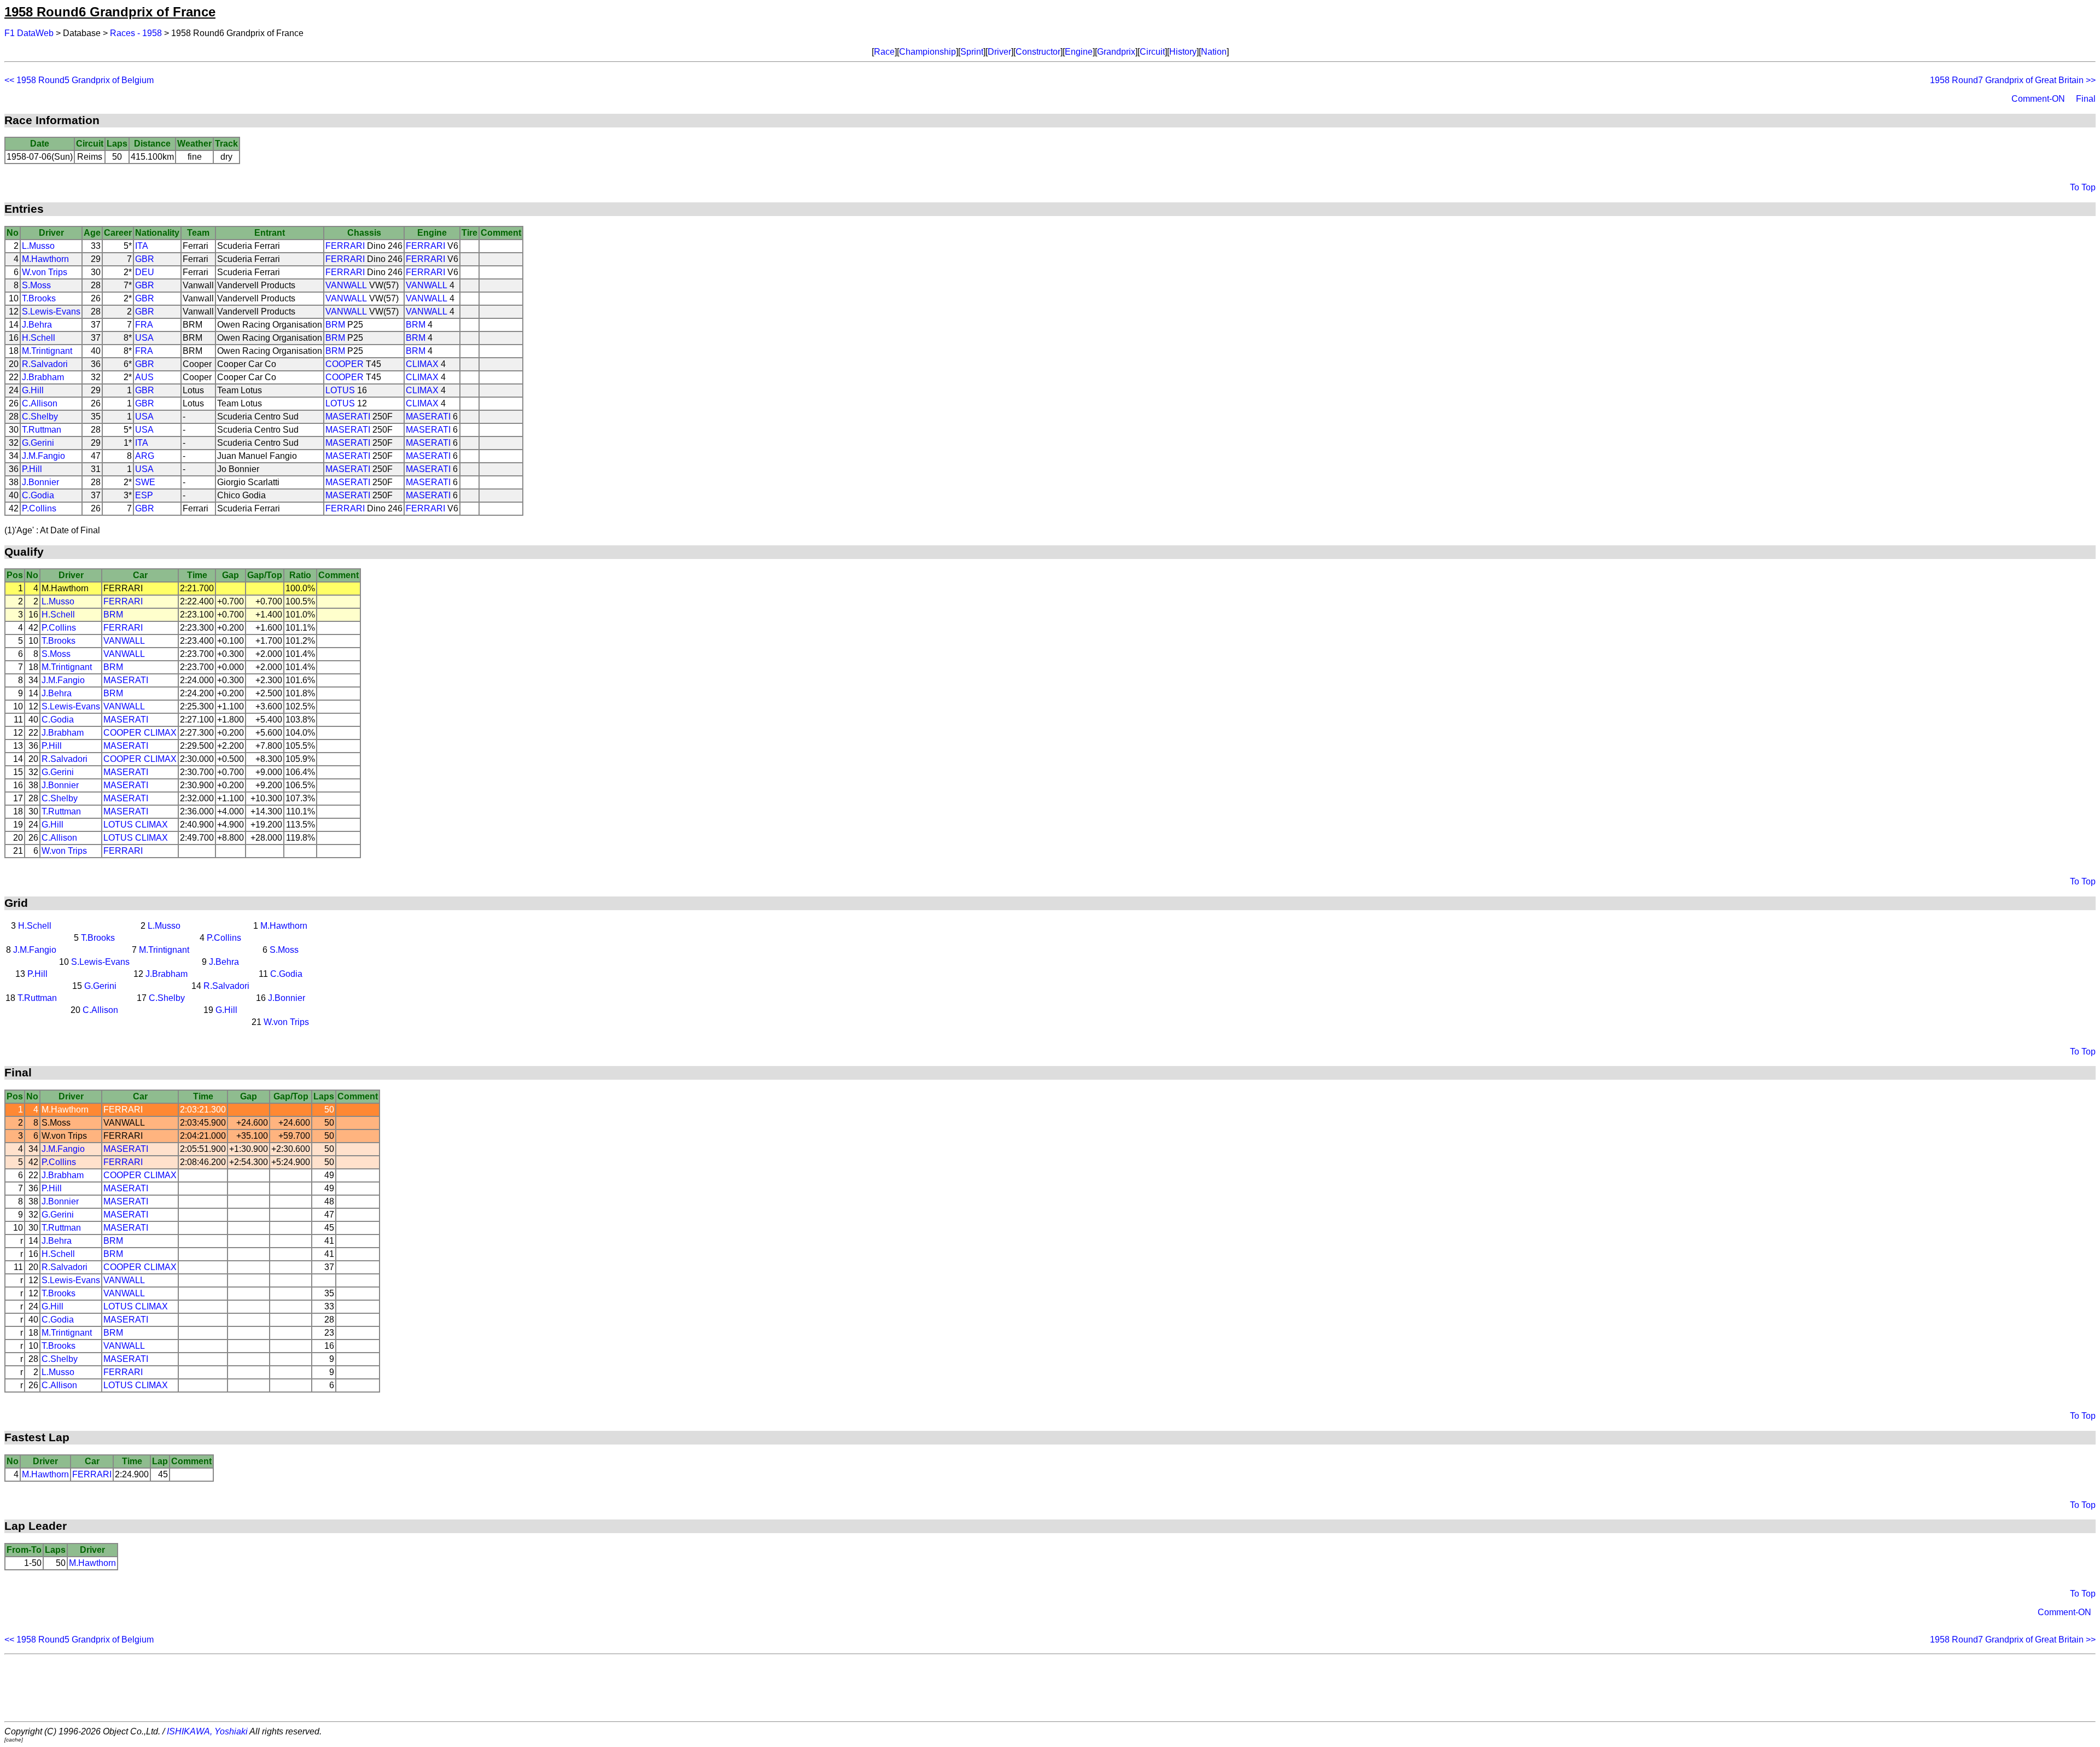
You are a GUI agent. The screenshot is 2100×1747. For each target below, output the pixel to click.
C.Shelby (40, 417)
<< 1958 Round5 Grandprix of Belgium (79, 80)
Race (884, 52)
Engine (1079, 52)
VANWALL (346, 285)
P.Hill (32, 469)
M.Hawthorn (45, 259)
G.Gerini (38, 443)
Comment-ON (2038, 99)
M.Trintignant (47, 351)
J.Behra (37, 325)
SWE (145, 482)
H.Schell (39, 338)
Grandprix (1116, 52)
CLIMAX (422, 364)
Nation (1214, 52)
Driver (999, 52)
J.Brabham (43, 377)
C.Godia (38, 495)
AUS (144, 377)
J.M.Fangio (43, 456)
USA (144, 338)
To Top (2083, 187)
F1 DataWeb (29, 33)
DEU (145, 272)
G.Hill (33, 390)
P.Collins (39, 508)
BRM (335, 325)
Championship (927, 52)
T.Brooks (39, 298)
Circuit (1152, 52)
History (1183, 52)
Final (2086, 99)
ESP (144, 495)
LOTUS (340, 390)
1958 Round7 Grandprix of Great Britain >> (2013, 80)
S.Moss (36, 285)
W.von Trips (45, 272)
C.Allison (40, 403)
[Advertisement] (1050, 1688)
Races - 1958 (136, 33)
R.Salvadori (45, 364)
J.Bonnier (40, 482)
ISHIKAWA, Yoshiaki (207, 1731)
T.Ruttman (42, 430)
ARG (145, 456)
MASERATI (348, 417)
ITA (142, 246)
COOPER (345, 364)
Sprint (972, 52)
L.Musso (38, 246)
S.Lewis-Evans (51, 311)
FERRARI (345, 246)
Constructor (1038, 52)
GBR (145, 259)
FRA (144, 325)
